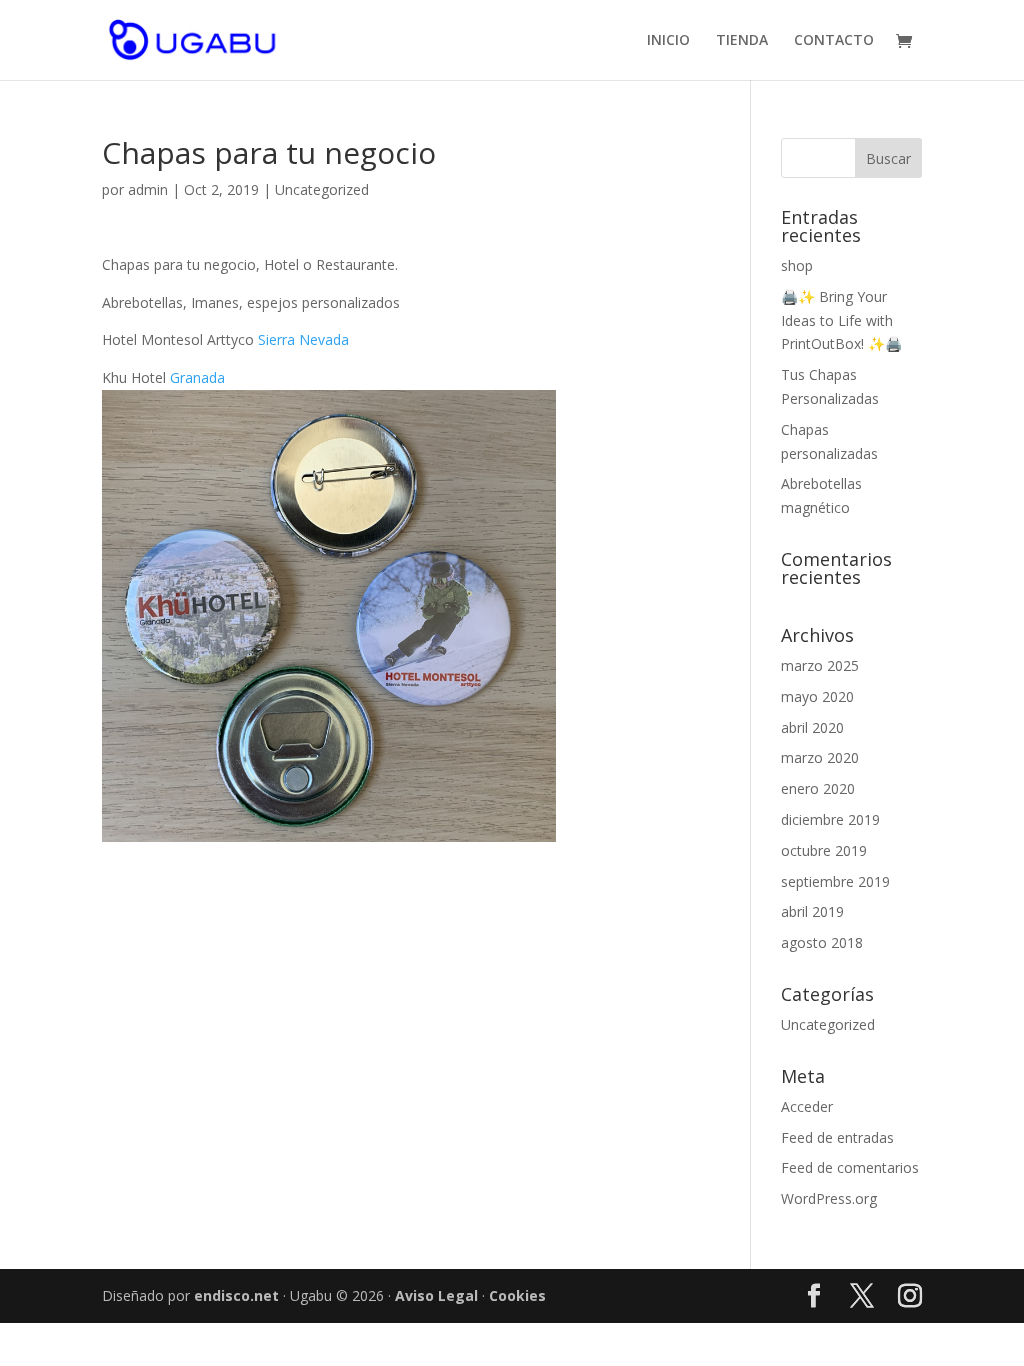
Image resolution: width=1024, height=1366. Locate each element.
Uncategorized (322, 189)
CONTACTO (834, 41)
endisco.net (236, 1295)
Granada (197, 377)
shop (797, 265)
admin (148, 189)
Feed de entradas (837, 1137)
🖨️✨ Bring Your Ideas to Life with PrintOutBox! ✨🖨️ (841, 320)
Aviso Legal (436, 1295)
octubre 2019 (824, 850)
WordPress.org (829, 1198)
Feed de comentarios (850, 1167)
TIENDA (742, 41)
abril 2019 (812, 911)
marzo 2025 (820, 665)
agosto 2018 (822, 942)
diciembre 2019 (830, 819)
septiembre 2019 (835, 881)
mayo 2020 (817, 696)
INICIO (668, 41)
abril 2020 (812, 727)
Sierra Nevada (303, 339)
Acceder (807, 1106)
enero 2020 (818, 788)
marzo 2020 (820, 757)
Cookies (517, 1295)
